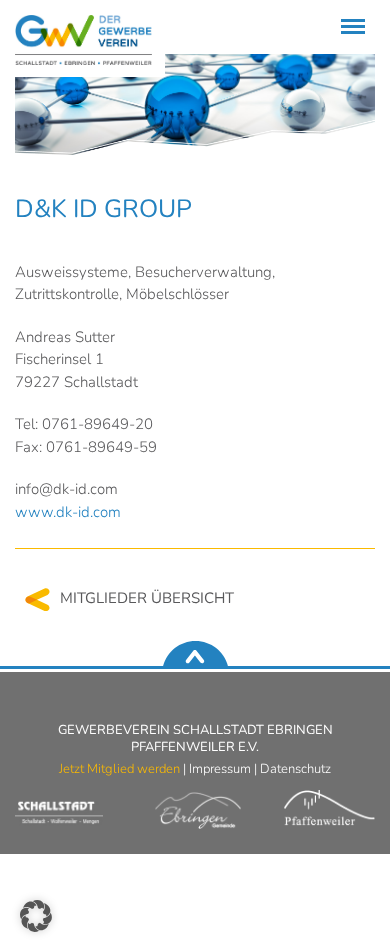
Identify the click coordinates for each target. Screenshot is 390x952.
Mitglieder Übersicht (147, 598)
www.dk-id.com (68, 512)
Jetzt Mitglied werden (119, 769)
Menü (349, 14)
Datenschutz (295, 769)
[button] (36, 916)
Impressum (220, 769)
